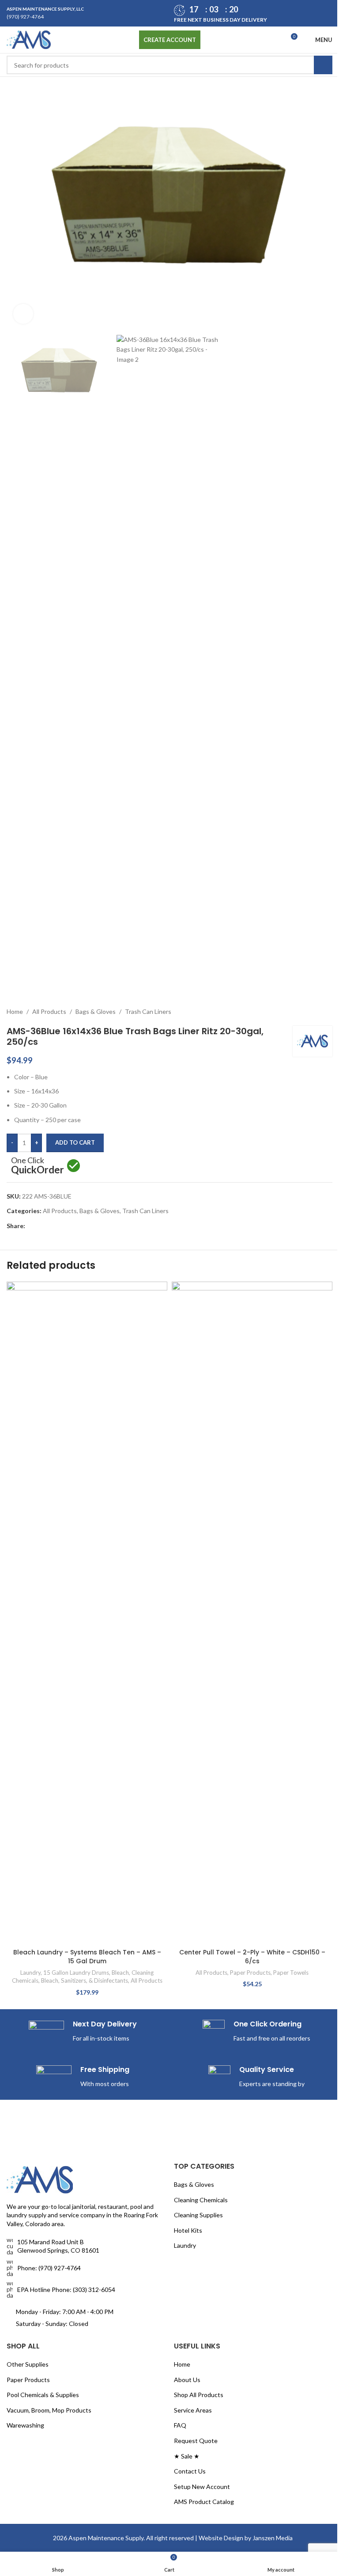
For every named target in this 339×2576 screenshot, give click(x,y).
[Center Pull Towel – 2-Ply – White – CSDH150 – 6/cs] (247, 1049)
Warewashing (25, 1853)
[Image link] (40, 1607)
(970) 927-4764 (25, 17)
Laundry (29, 864)
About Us (184, 1807)
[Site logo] (29, 39)
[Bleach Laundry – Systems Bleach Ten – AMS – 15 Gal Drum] (85, 777)
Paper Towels (286, 1408)
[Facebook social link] (30, 662)
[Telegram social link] (73, 662)
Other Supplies (28, 1792)
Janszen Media (269, 1965)
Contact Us (187, 1899)
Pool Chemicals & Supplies (43, 1823)
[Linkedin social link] (62, 662)
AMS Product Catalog (201, 1929)
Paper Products (245, 1408)
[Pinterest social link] (52, 662)
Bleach (119, 864)
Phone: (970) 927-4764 (49, 1695)
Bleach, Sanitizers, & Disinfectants (95, 872)
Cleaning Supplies (195, 1643)
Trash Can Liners (148, 447)
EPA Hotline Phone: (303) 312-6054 (66, 1717)
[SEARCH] (316, 65)
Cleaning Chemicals (198, 1627)
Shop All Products (196, 1823)
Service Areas (190, 1838)
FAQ (177, 1853)
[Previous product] (299, 448)
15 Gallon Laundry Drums (74, 864)
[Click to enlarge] (23, 309)
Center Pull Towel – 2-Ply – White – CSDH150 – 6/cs (247, 1392)
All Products (49, 447)
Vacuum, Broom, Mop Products (49, 1838)
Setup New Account (199, 1914)
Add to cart (75, 579)
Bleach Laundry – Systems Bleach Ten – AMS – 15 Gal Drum (85, 848)
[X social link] (41, 662)
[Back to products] (310, 448)
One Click (38, 603)
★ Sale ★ (184, 1884)
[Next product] (320, 448)
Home (15, 447)
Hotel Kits (185, 1658)
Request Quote (193, 1868)
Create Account (166, 40)
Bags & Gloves (96, 447)
